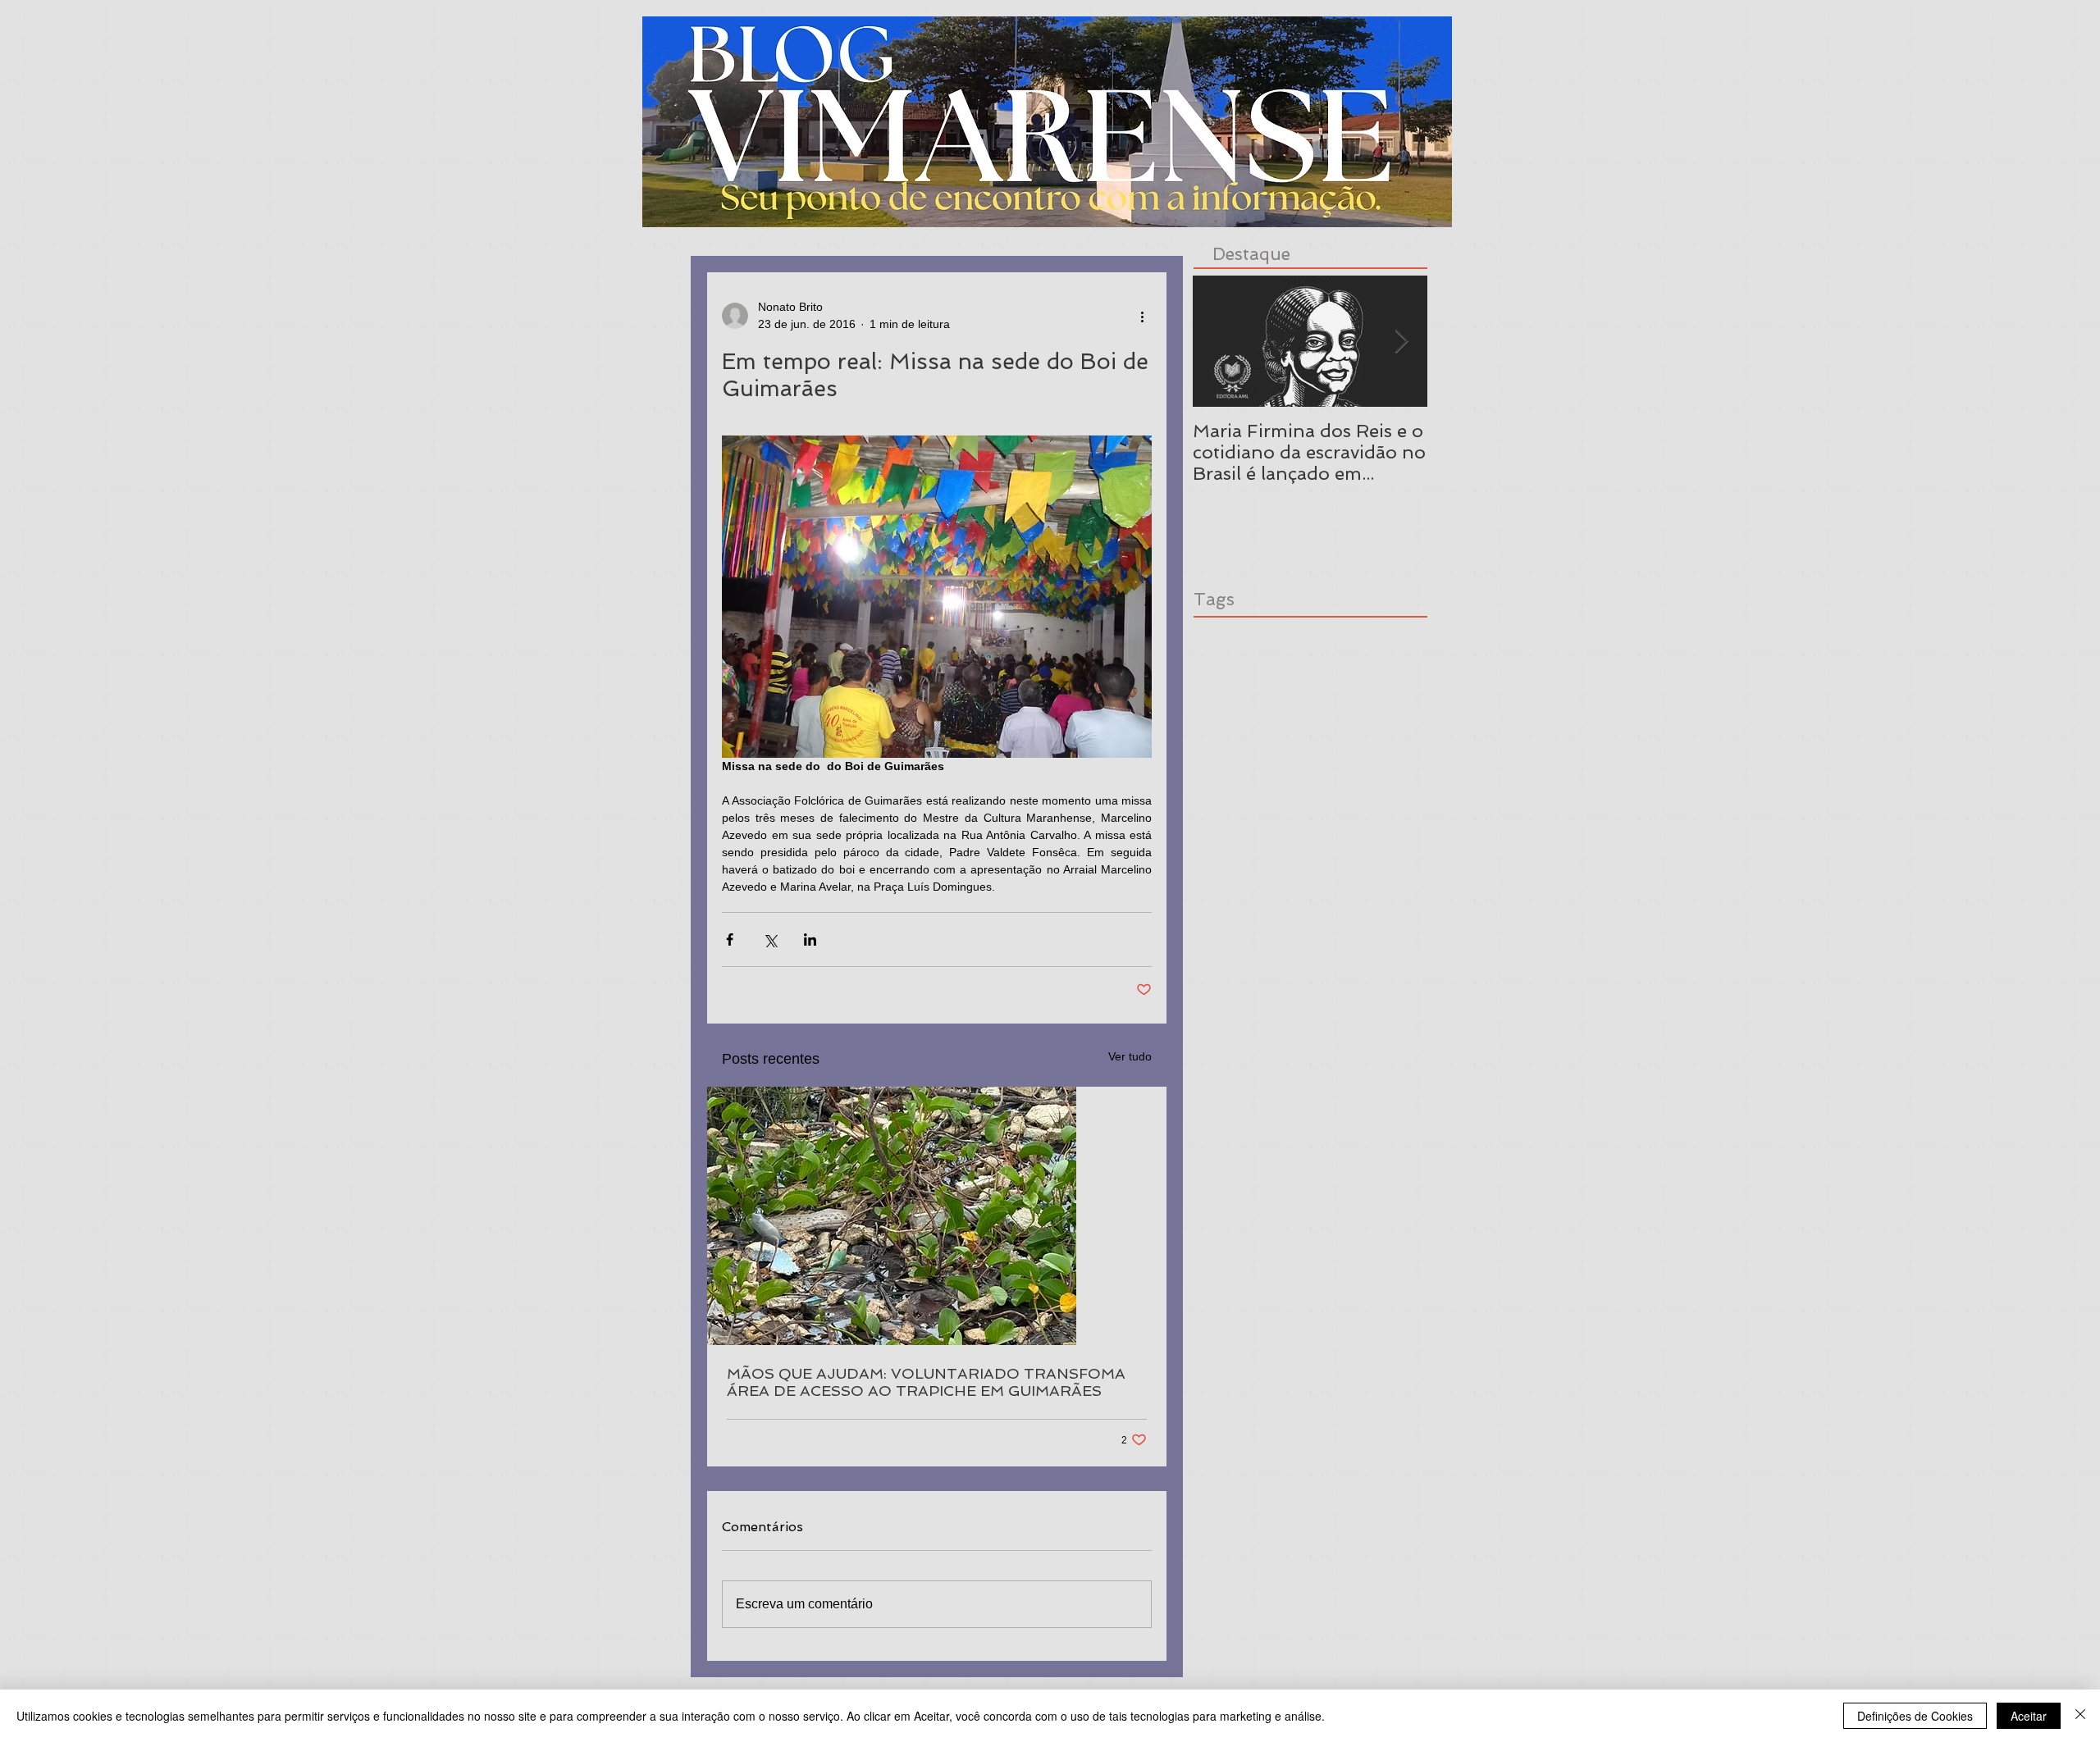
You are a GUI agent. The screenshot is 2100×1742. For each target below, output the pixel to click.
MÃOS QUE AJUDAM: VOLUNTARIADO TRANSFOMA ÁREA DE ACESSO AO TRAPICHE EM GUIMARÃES (926, 1382)
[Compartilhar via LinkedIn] (810, 939)
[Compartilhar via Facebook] (730, 939)
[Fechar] (2080, 1716)
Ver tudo (1130, 1056)
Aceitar (2029, 1716)
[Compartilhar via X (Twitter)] (770, 939)
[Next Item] (1401, 342)
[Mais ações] (1142, 316)
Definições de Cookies (1915, 1716)
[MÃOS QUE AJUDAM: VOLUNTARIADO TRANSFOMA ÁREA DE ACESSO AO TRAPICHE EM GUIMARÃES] (937, 1216)
